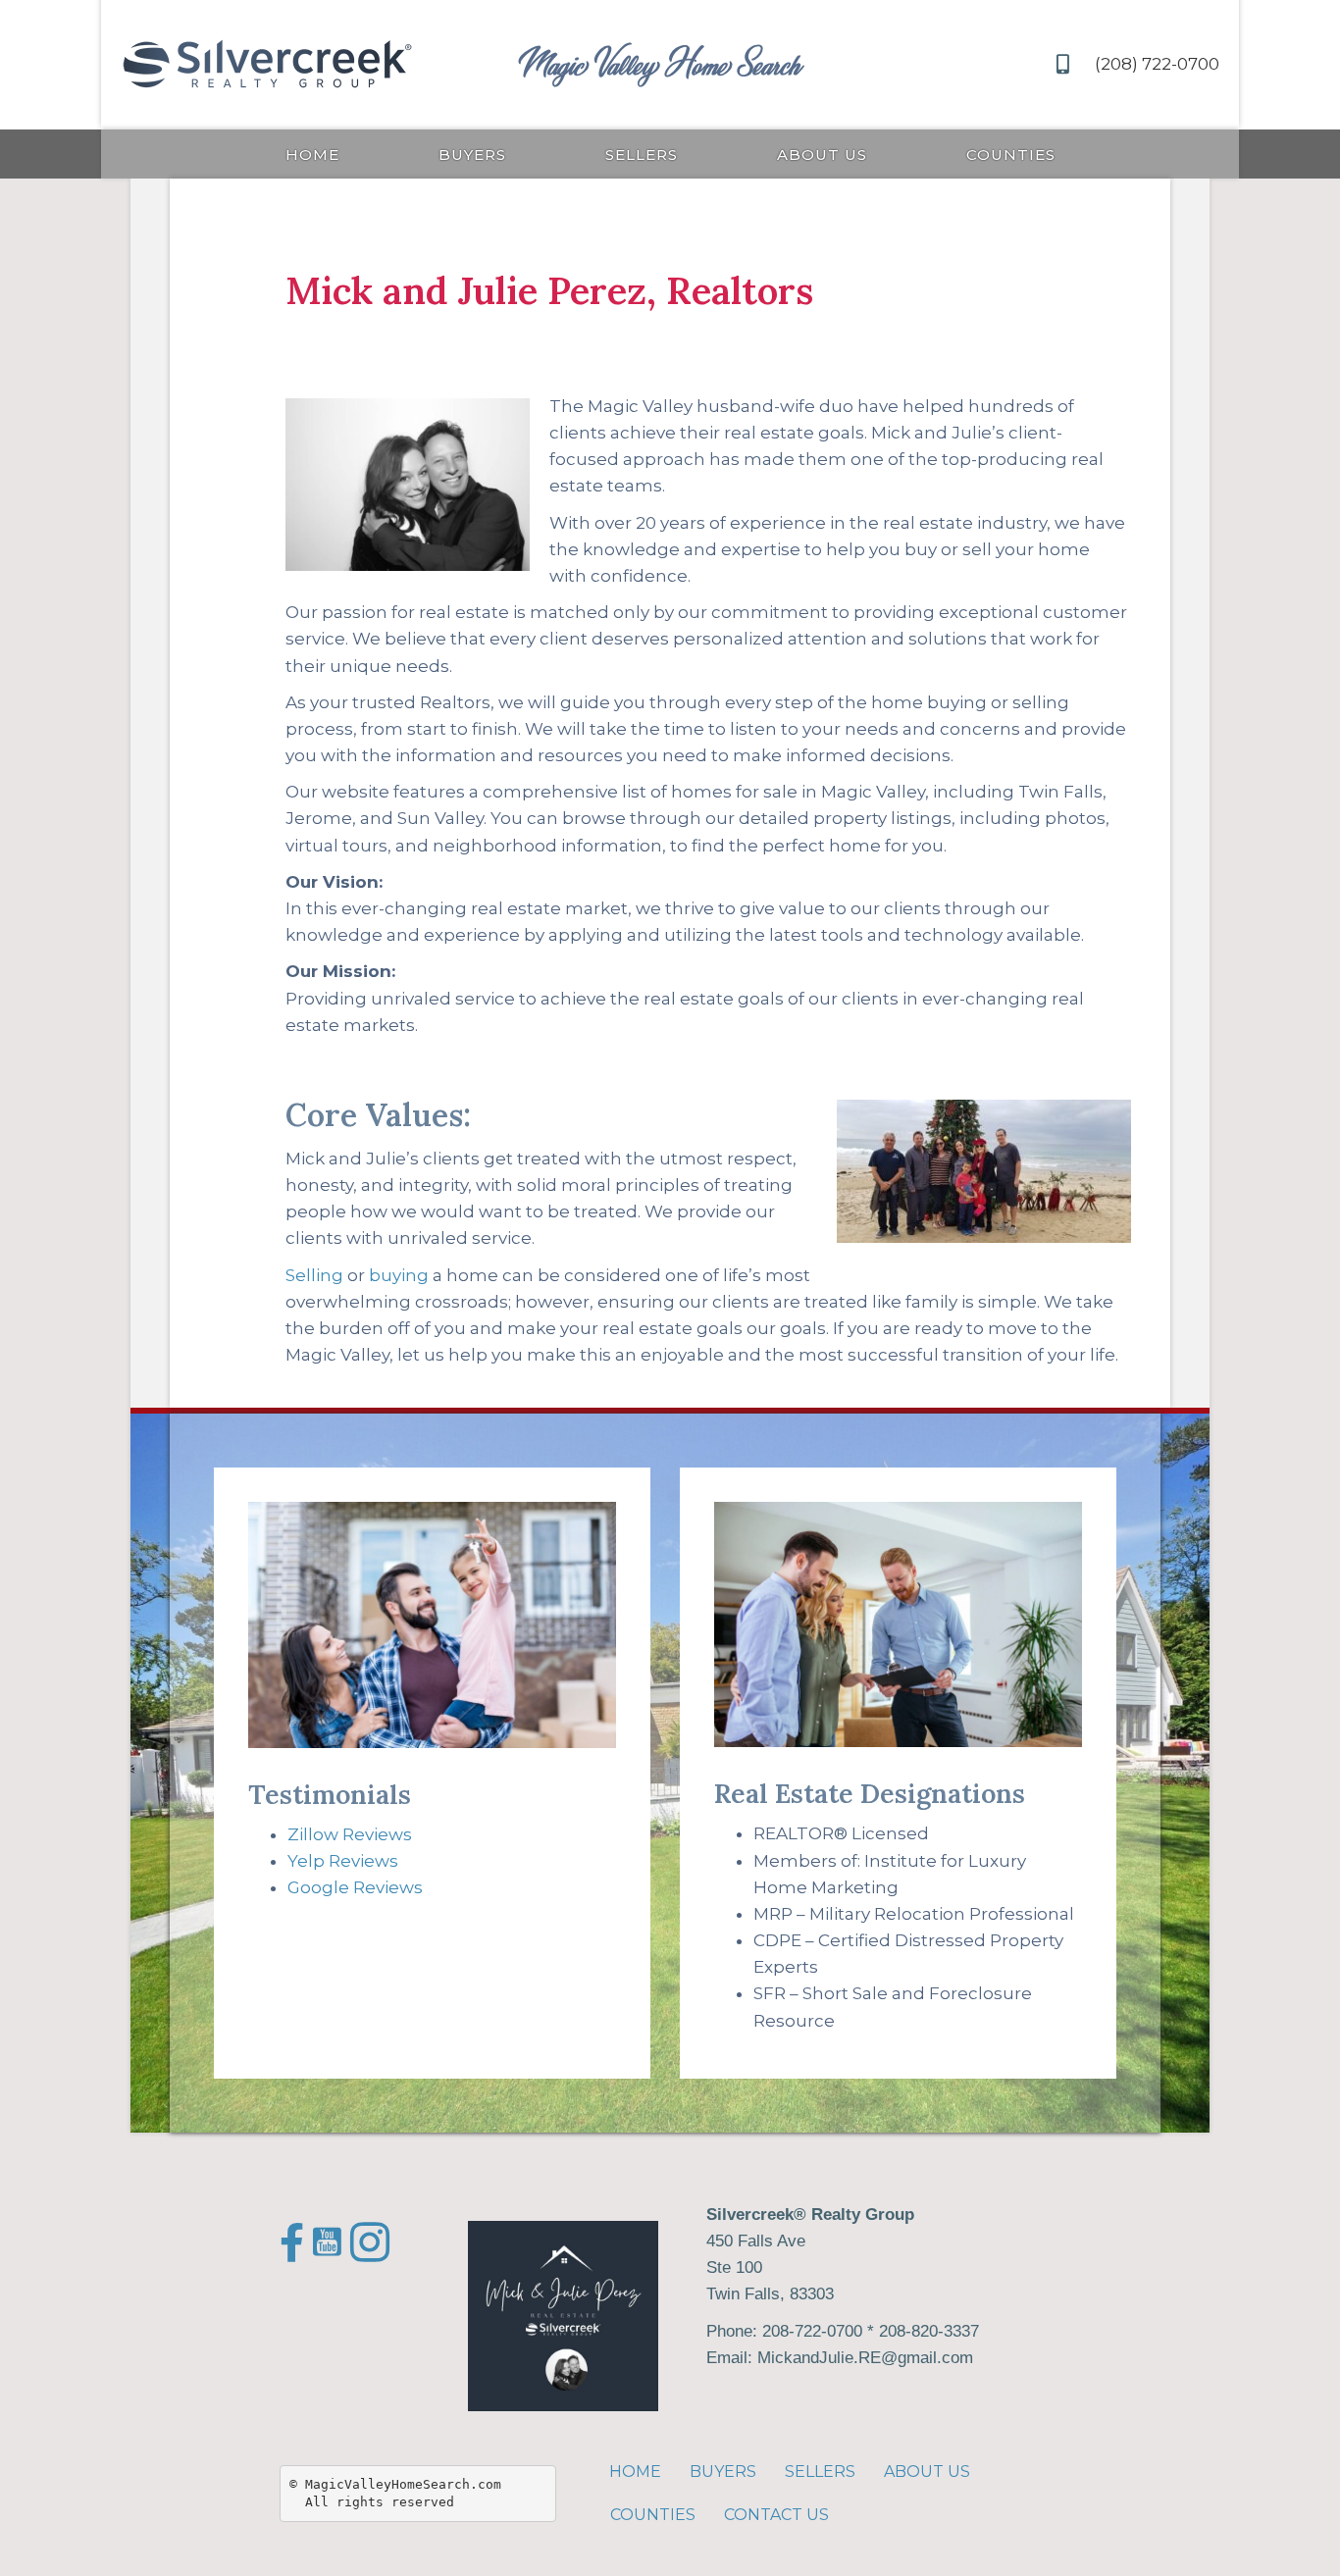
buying (399, 1275)
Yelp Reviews (343, 1861)
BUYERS (472, 155)
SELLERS (642, 155)
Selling (314, 1275)
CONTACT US (776, 2515)
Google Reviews (355, 1887)
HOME (312, 155)
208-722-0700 (812, 2331)
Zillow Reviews (350, 1834)
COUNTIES (1011, 155)
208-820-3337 (929, 2331)
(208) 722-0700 (1157, 64)
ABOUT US (822, 155)
